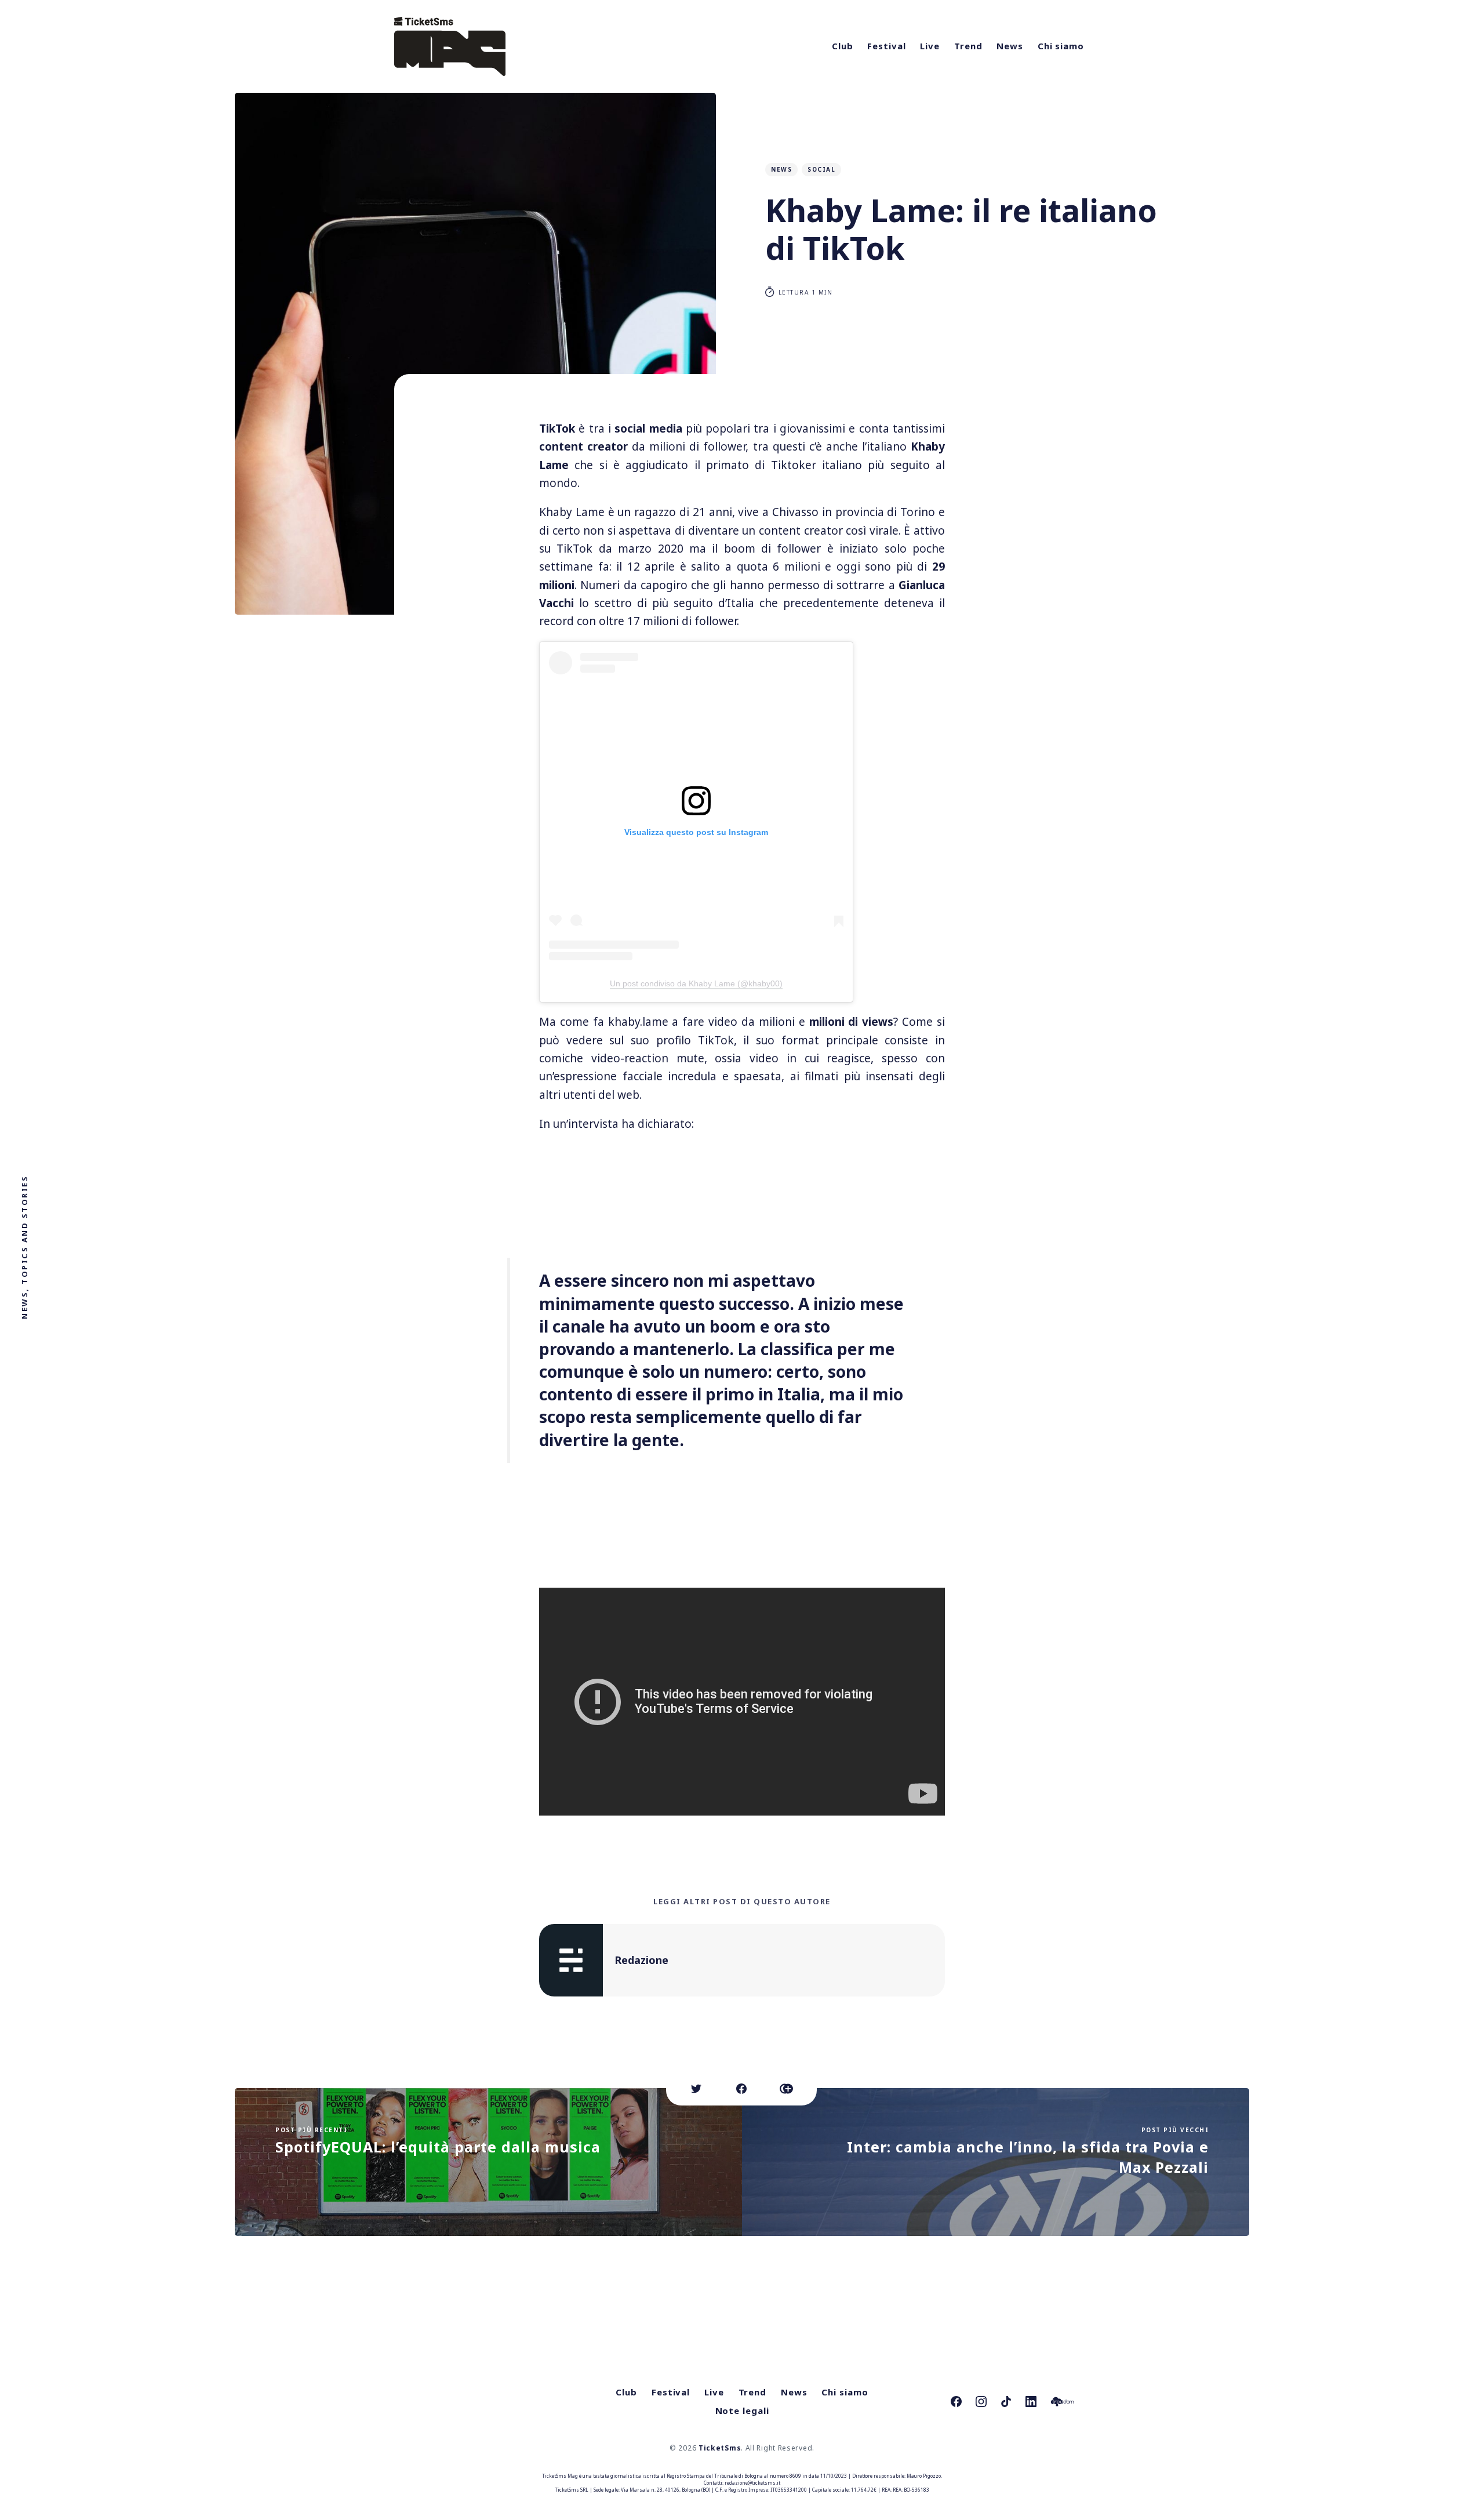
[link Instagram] (981, 2402)
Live (930, 46)
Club (843, 46)
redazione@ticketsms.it (752, 2483)
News (1010, 46)
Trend (968, 46)
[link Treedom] (1062, 2402)
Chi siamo (1061, 46)
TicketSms (720, 2448)
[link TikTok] (1006, 2402)
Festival (886, 46)
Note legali (742, 2410)
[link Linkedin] (1031, 2402)
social (821, 169)
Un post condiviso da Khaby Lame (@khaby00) (696, 983)
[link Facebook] (956, 2402)
